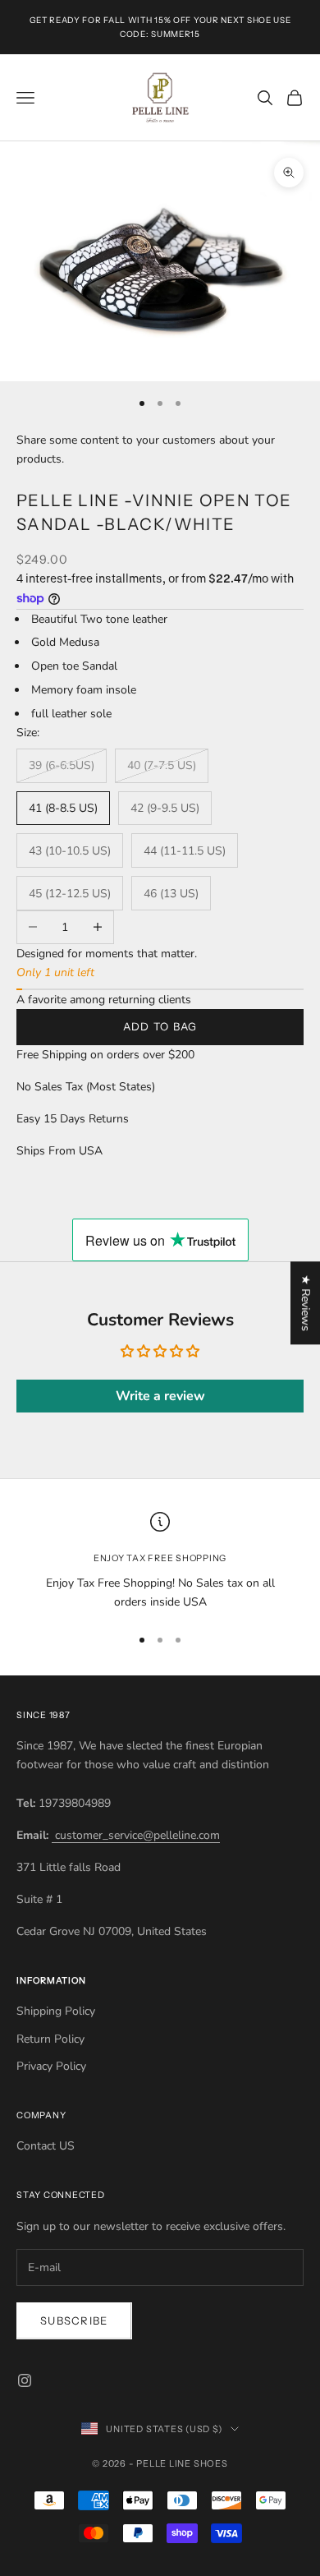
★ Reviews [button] (306, 1303)
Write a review (160, 1396)
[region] (160, 1562)
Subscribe (74, 2320)
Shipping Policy (56, 2011)
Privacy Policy (51, 2066)
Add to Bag (160, 1026)
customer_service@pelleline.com (136, 1835)
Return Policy (50, 2039)
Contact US (46, 2146)
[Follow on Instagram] (25, 2380)
